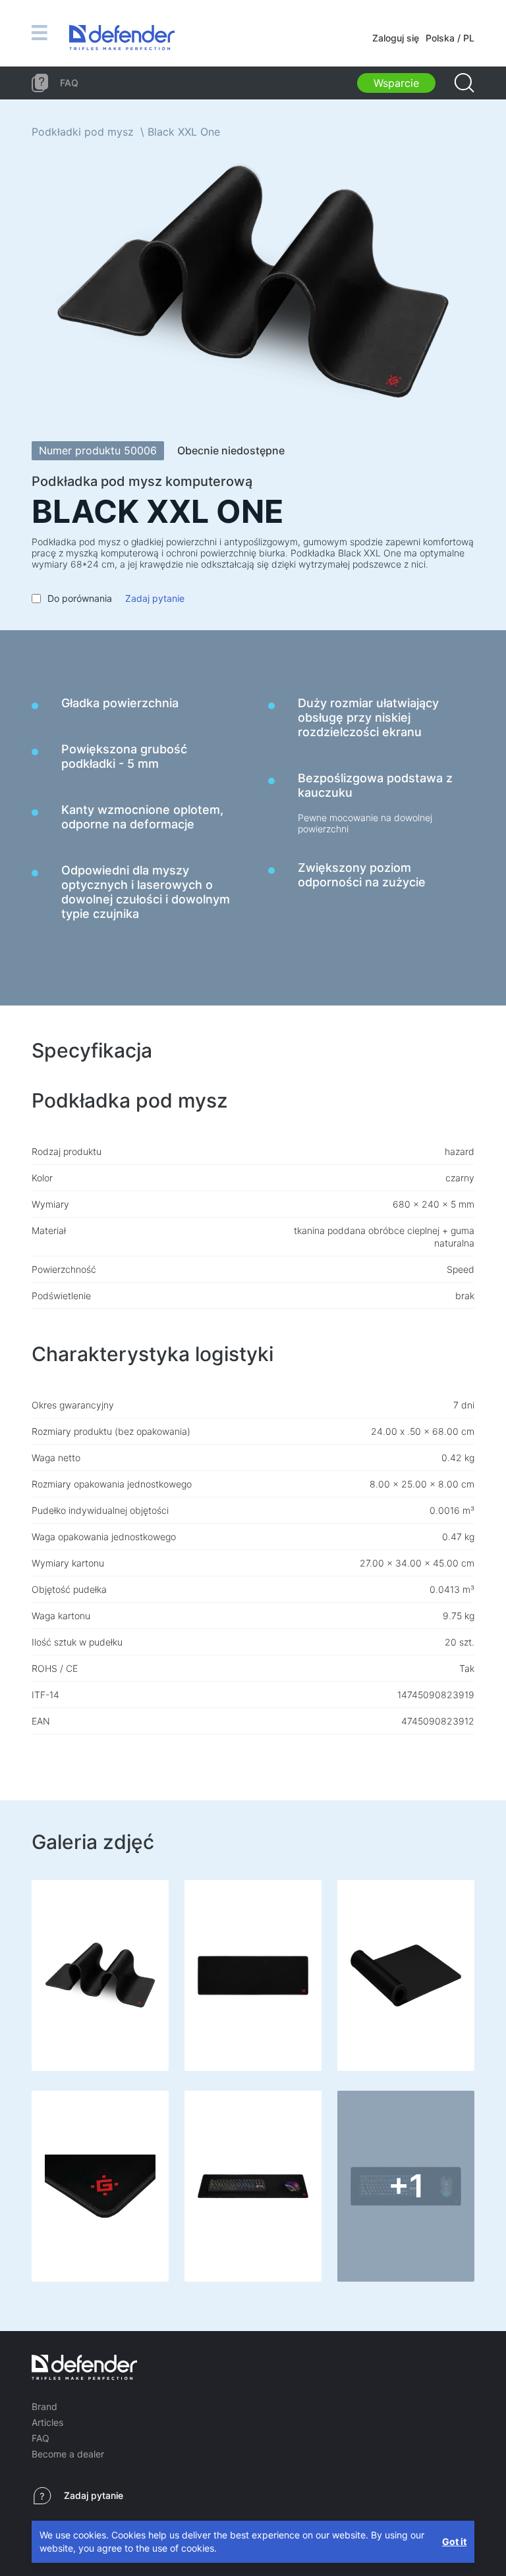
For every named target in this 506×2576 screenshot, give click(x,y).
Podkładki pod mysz (83, 132)
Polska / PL (450, 38)
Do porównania (80, 598)
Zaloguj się (396, 38)
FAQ (41, 2438)
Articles (47, 2422)
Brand (44, 2406)
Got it (454, 2541)
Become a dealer (68, 2454)
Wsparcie (396, 83)
